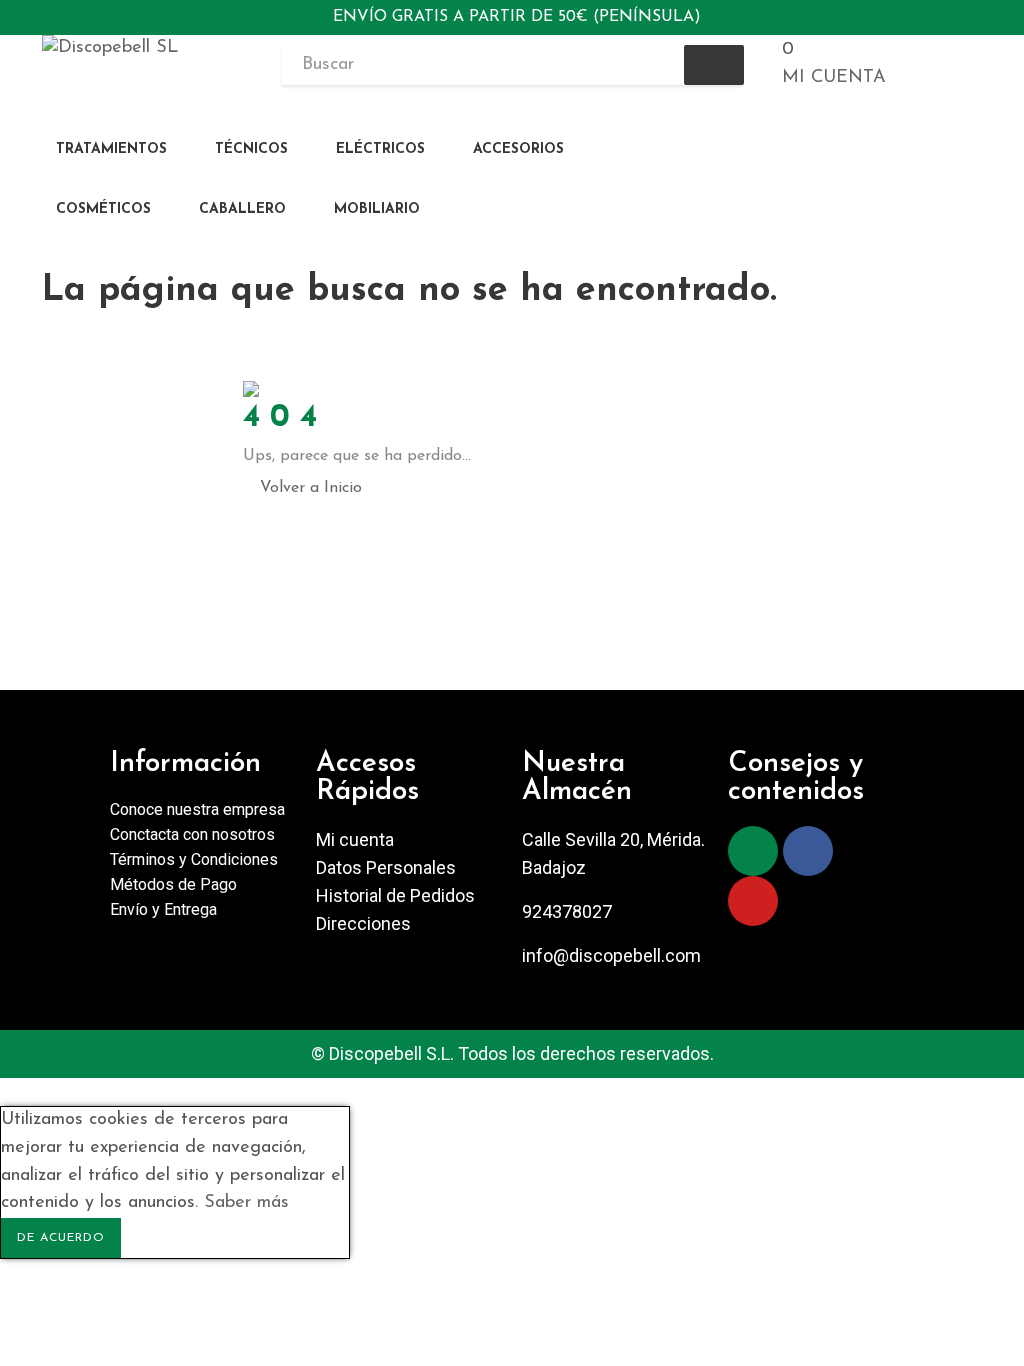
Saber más (246, 1203)
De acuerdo (61, 1238)
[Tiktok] (863, 851)
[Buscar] (714, 65)
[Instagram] (753, 851)
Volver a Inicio (311, 488)
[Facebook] (808, 851)
